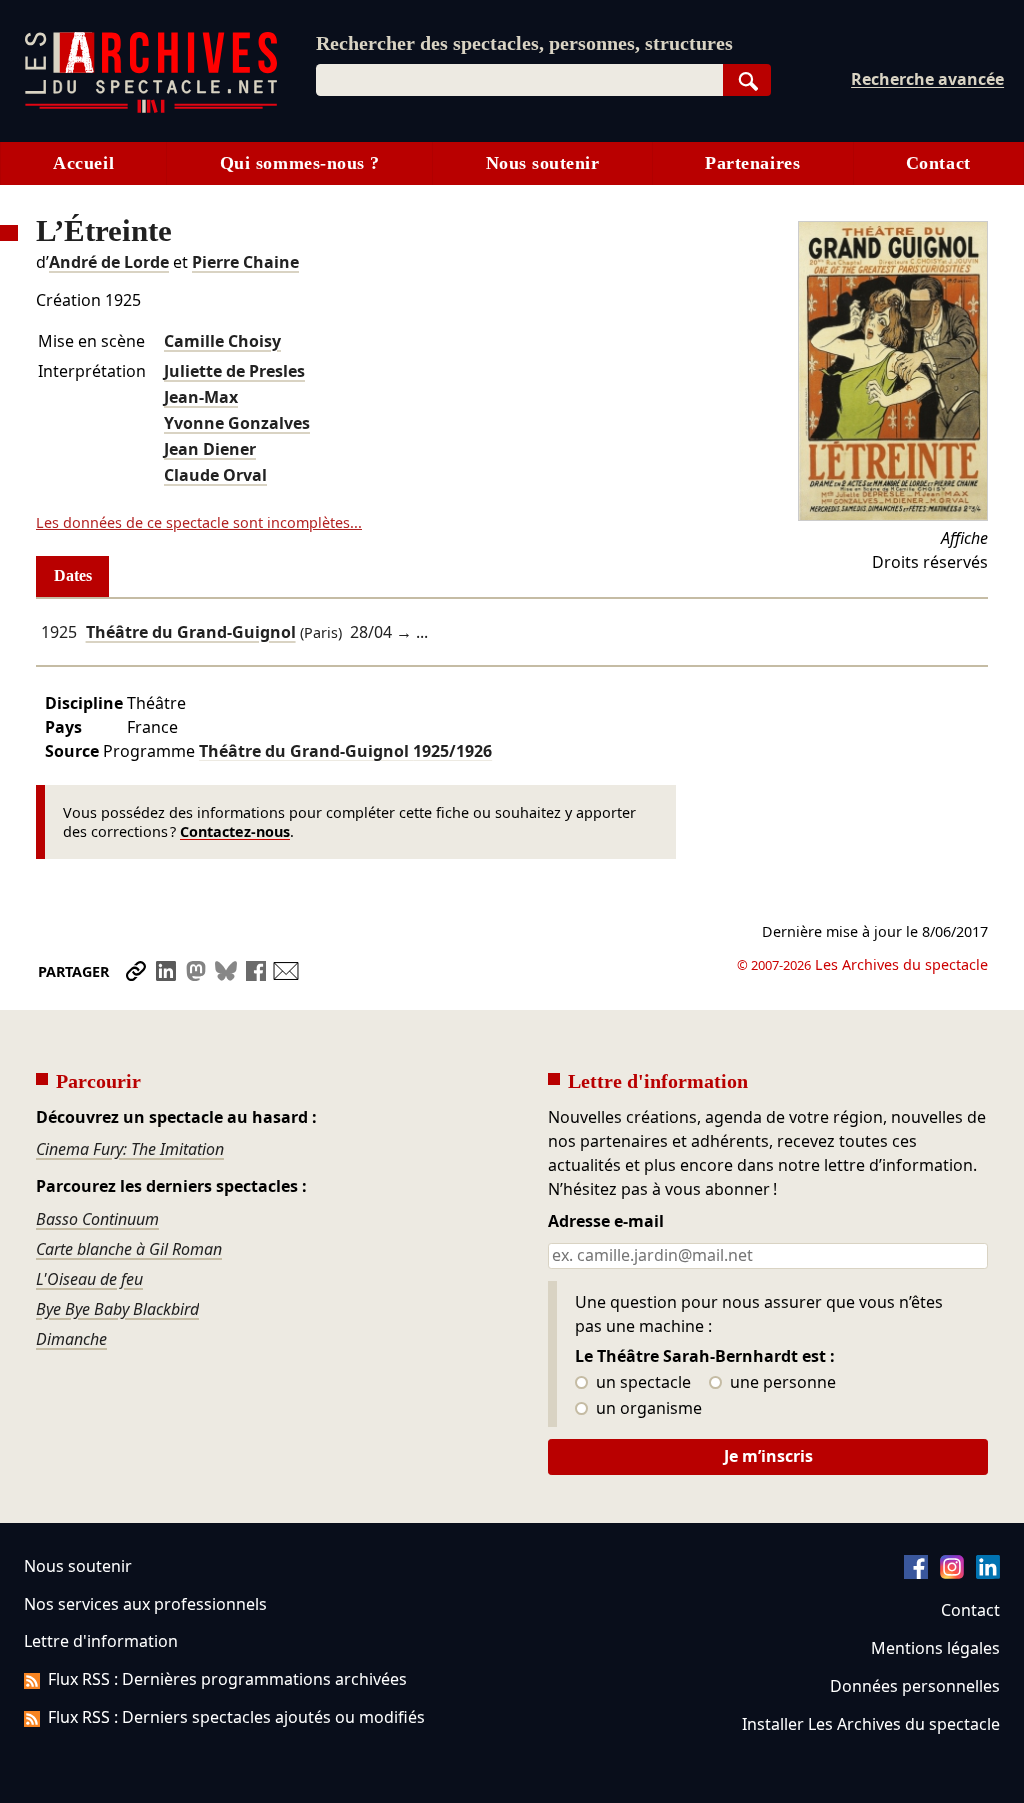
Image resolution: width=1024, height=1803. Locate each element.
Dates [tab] (73, 575)
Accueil (83, 163)
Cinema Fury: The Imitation (130, 1149)
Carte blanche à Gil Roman (129, 1249)
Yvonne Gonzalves (237, 423)
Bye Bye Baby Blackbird (117, 1309)
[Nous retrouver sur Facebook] (916, 1573)
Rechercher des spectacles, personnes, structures (524, 43)
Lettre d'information (101, 1641)
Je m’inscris (768, 1456)
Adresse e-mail (606, 1222)
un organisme (647, 1409)
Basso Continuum (97, 1219)
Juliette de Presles (234, 371)
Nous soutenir (543, 163)
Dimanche (71, 1339)
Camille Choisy (222, 341)
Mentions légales (935, 1648)
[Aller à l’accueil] (151, 108)
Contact (938, 163)
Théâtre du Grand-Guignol (191, 632)
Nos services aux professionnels (145, 1604)
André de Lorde (109, 262)
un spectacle (641, 1383)
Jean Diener (210, 449)
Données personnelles (915, 1686)
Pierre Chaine (245, 262)
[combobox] (519, 80)
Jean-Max (201, 397)
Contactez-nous (235, 831)
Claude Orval (215, 475)
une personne (781, 1383)
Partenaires (752, 163)
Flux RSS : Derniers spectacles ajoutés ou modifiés (236, 1717)
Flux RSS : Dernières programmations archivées (227, 1679)
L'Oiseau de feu (89, 1279)
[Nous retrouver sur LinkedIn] (988, 1573)
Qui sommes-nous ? (300, 163)
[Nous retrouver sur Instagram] (952, 1573)
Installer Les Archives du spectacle (871, 1724)
